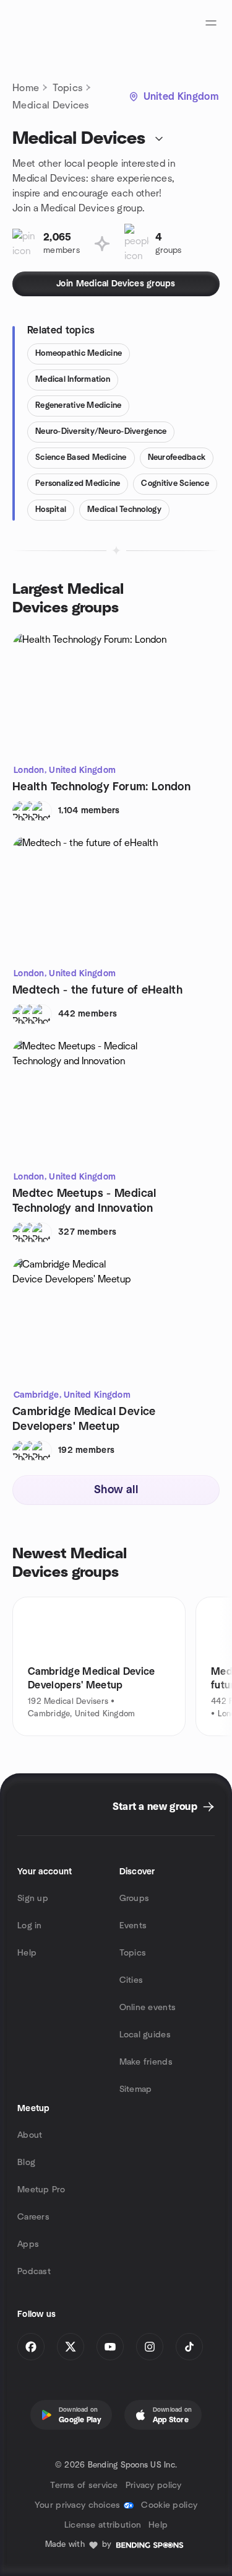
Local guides (145, 2035)
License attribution (103, 2525)
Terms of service (84, 2486)
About (30, 2135)
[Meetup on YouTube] (110, 2347)
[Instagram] (150, 2347)
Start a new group (155, 1807)
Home (26, 88)
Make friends (146, 2062)
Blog (26, 2163)
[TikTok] (189, 2347)
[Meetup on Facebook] (31, 2347)
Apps (28, 2244)
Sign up (33, 1899)
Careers (33, 2217)
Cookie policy (169, 2505)
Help (27, 1953)
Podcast (34, 2272)
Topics (67, 88)
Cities (131, 1980)
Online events (148, 2008)
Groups (135, 1899)
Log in (30, 1926)
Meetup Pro (41, 2190)
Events (133, 1926)
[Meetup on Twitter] (71, 2347)
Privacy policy (154, 2486)
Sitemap (136, 2089)
